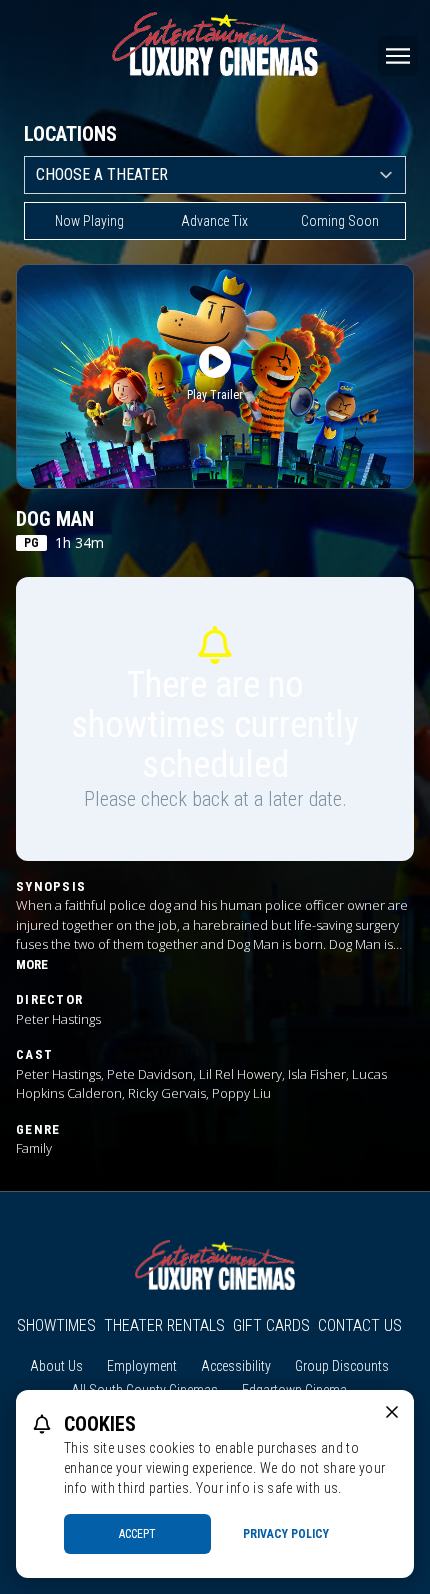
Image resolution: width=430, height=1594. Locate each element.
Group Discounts (342, 1366)
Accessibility (236, 1366)
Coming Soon (340, 221)
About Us (56, 1366)
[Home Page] (215, 44)
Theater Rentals (164, 1325)
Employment (142, 1366)
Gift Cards (271, 1325)
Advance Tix (214, 221)
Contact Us (360, 1325)
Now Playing (89, 221)
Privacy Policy (286, 1534)
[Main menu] (398, 56)
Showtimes (56, 1325)
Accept (137, 1534)
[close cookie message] (392, 1412)
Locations (70, 134)
